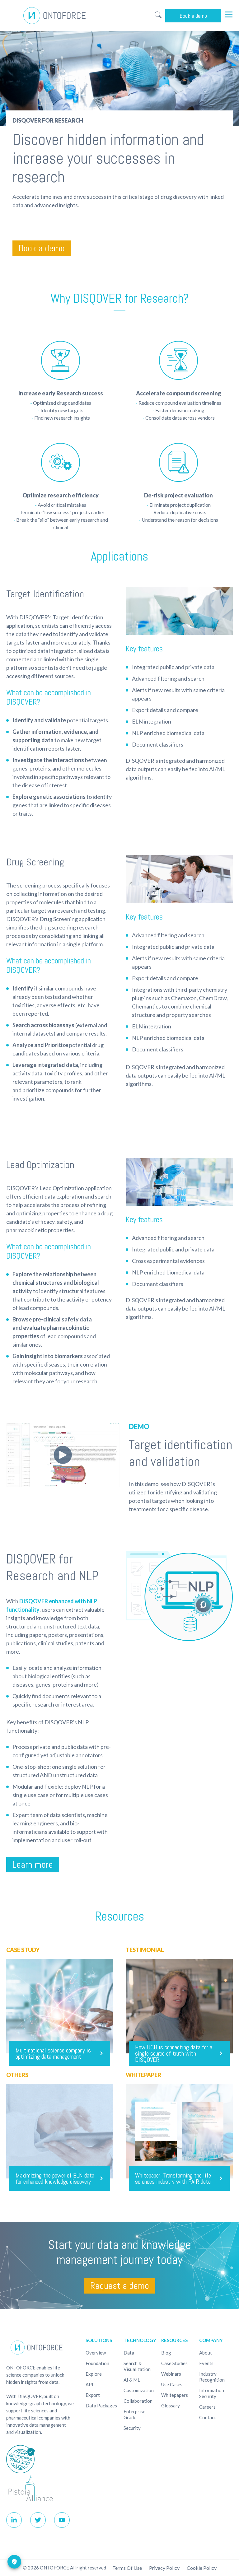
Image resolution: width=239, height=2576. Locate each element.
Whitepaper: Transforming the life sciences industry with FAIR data (173, 2178)
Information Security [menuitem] (212, 2393)
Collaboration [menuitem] (138, 2401)
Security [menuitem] (132, 2428)
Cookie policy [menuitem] (202, 2568)
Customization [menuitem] (139, 2390)
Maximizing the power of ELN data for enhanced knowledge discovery (55, 2178)
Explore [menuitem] (94, 2374)
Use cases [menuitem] (172, 2384)
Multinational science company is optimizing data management (53, 2053)
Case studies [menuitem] (174, 2363)
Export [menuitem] (93, 2395)
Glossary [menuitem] (171, 2406)
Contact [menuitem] (208, 2417)
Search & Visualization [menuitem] (137, 2366)
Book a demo (193, 16)
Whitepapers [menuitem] (175, 2395)
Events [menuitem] (206, 2363)
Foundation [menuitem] (97, 2363)
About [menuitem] (206, 2353)
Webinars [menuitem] (171, 2374)
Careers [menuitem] (207, 2407)
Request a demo (120, 2286)
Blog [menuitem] (166, 2353)
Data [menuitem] (129, 2353)
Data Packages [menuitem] (101, 2406)
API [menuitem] (89, 2384)
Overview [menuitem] (96, 2353)
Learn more (33, 1865)
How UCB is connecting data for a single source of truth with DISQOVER (174, 2053)
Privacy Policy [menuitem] (164, 2568)
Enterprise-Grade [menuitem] (135, 2414)
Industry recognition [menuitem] (212, 2377)
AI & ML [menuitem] (132, 2380)
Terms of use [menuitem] (127, 2568)
